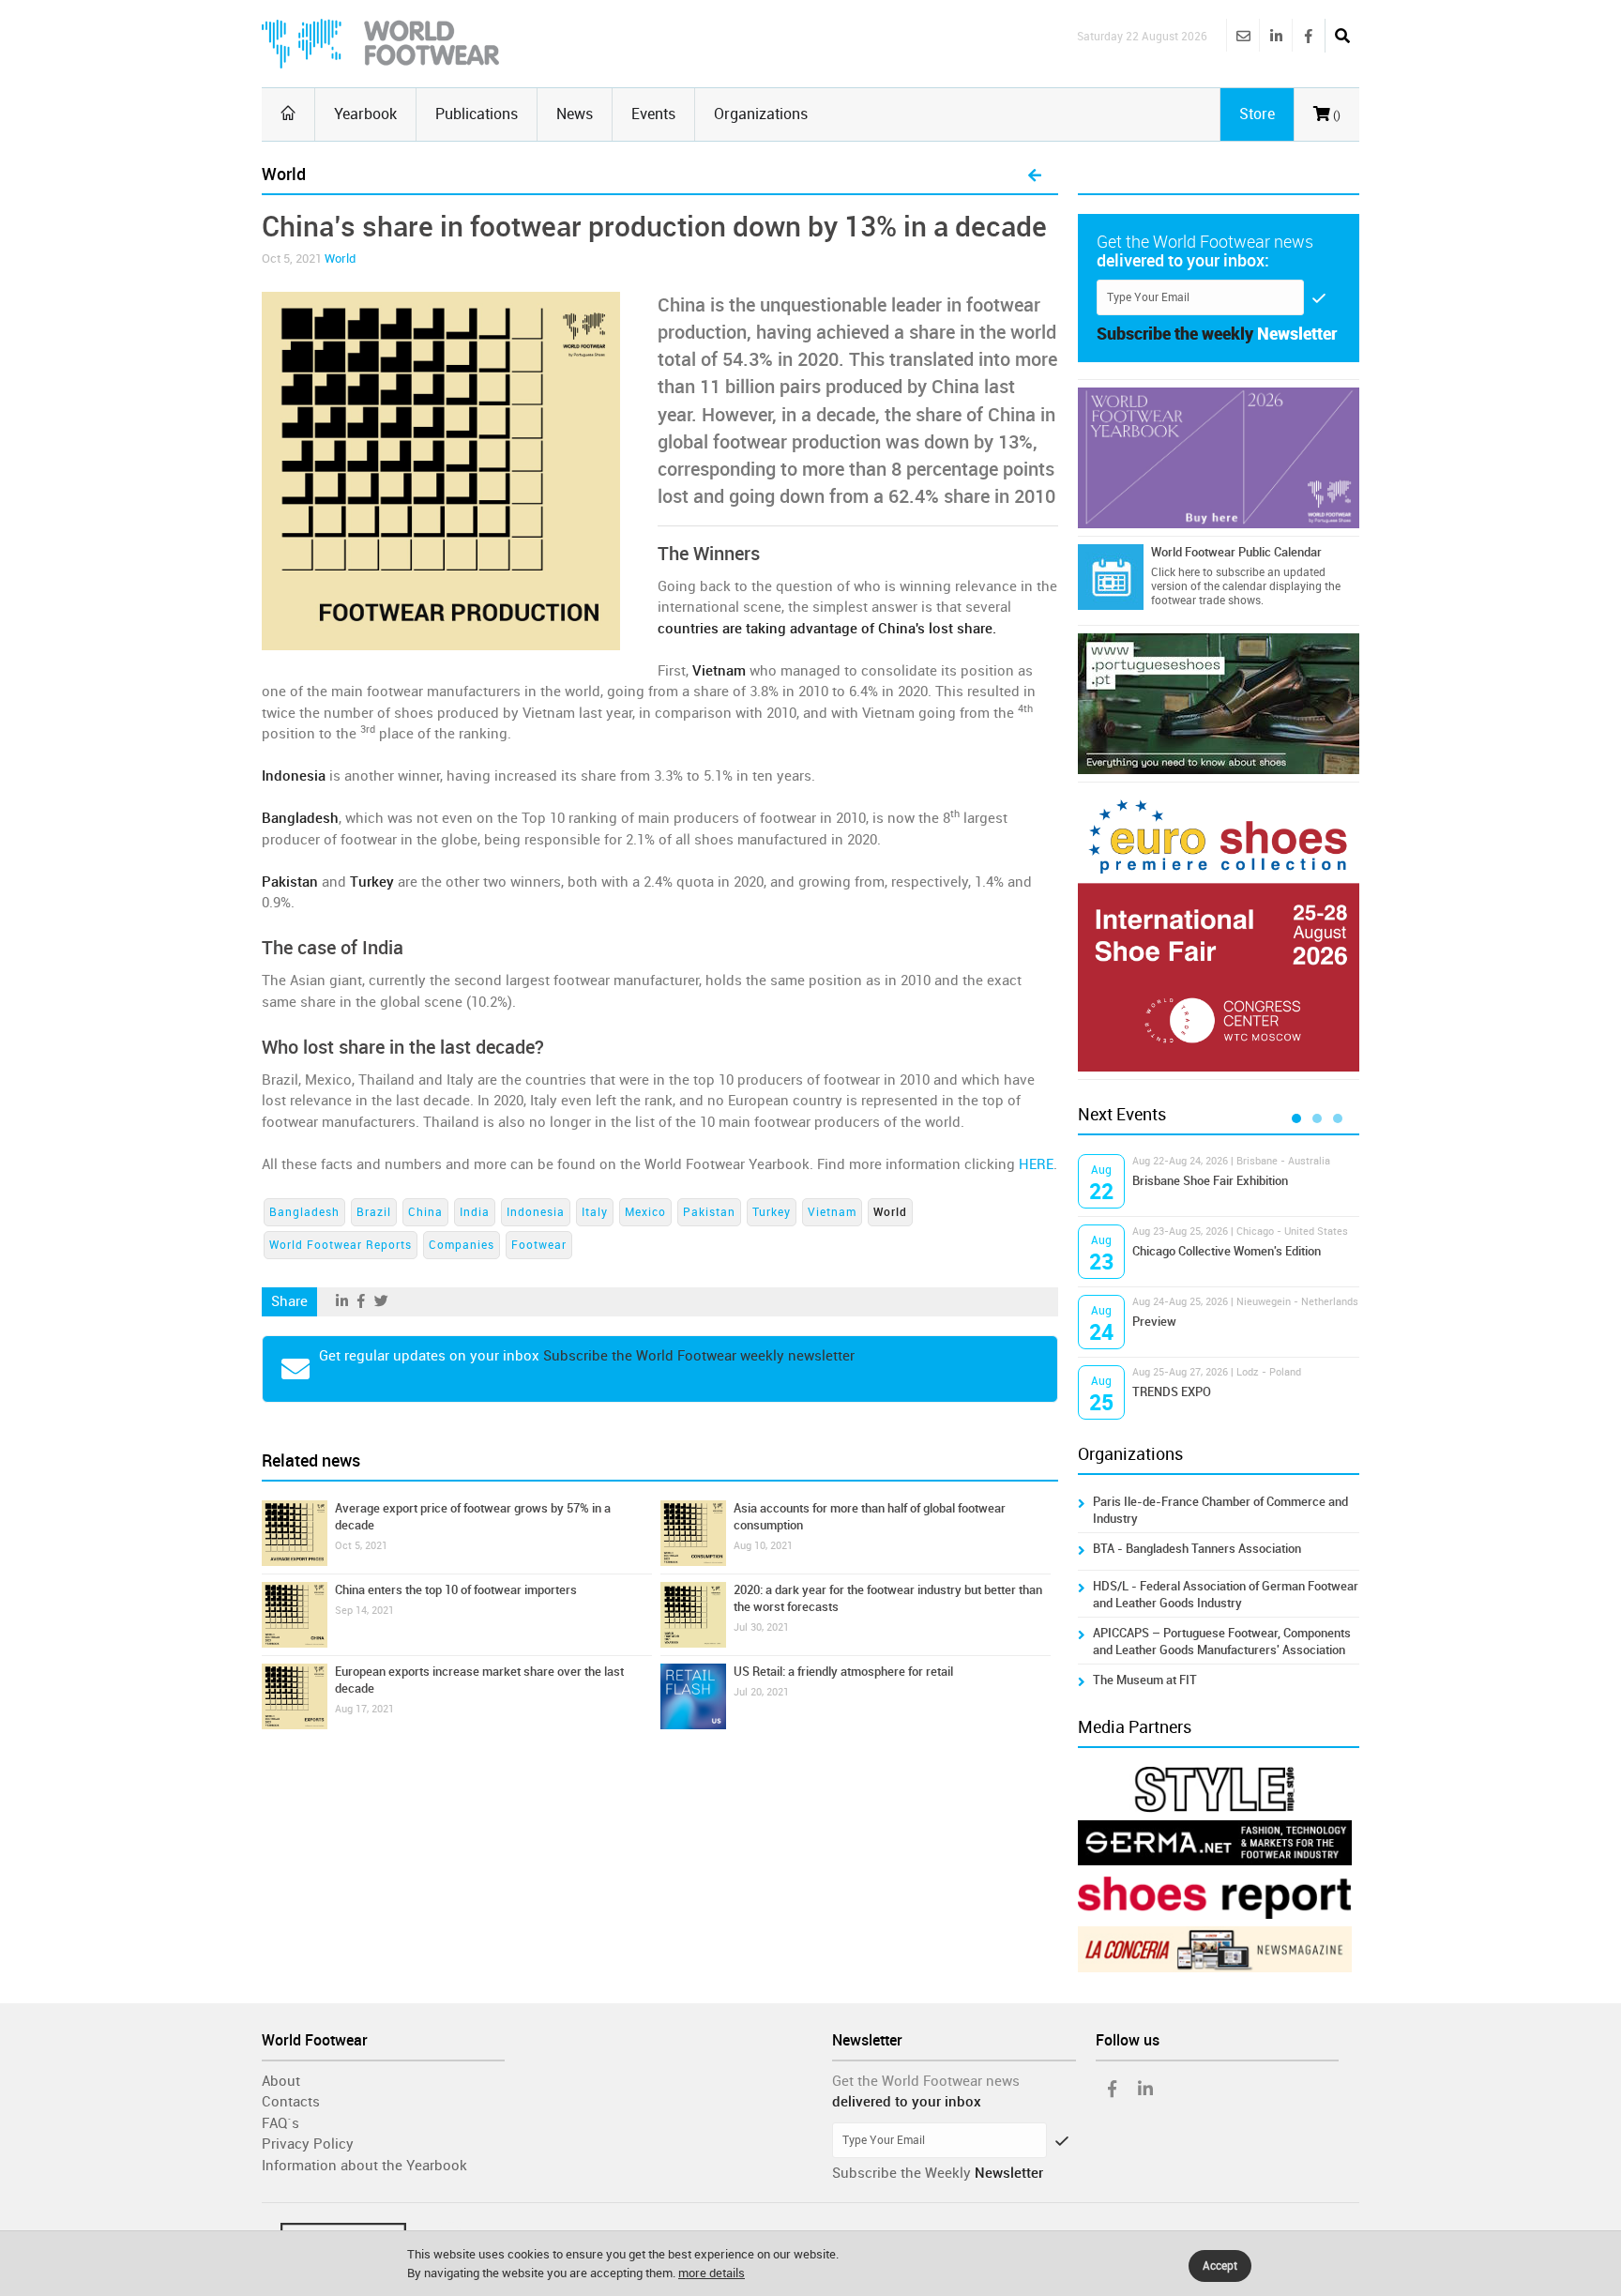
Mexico (645, 1212)
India (475, 1212)
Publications (477, 114)
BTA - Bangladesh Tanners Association (1197, 1549)
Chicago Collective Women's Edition (1227, 1251)
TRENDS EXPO (1172, 1392)
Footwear (539, 1245)
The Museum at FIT (1145, 1680)
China (425, 1212)
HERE (1036, 1164)
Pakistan (709, 1212)
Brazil (374, 1212)
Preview (1154, 1322)
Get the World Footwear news (926, 2081)
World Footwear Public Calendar (1236, 552)
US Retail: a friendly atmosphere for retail (843, 1672)
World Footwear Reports (341, 1245)
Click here (1175, 572)
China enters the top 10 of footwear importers (456, 1590)
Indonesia (536, 1212)
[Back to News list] (1035, 176)
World (340, 258)
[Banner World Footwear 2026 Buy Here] (1219, 458)
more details (712, 2273)
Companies (462, 1245)
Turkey (772, 1212)
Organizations (761, 114)
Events (653, 114)
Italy (595, 1212)
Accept (1220, 2266)
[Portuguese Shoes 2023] (1219, 704)
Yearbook (365, 114)
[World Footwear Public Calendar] (1111, 577)
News (575, 114)
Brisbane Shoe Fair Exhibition (1210, 1181)
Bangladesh (304, 1212)
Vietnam (832, 1212)
